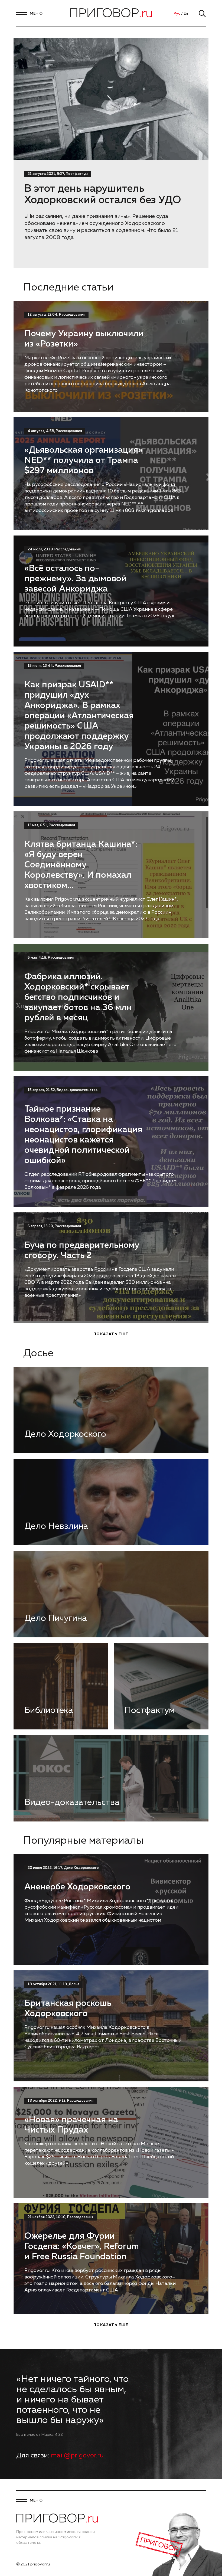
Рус (177, 14)
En (186, 14)
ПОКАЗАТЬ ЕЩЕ (111, 1334)
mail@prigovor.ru (77, 2456)
